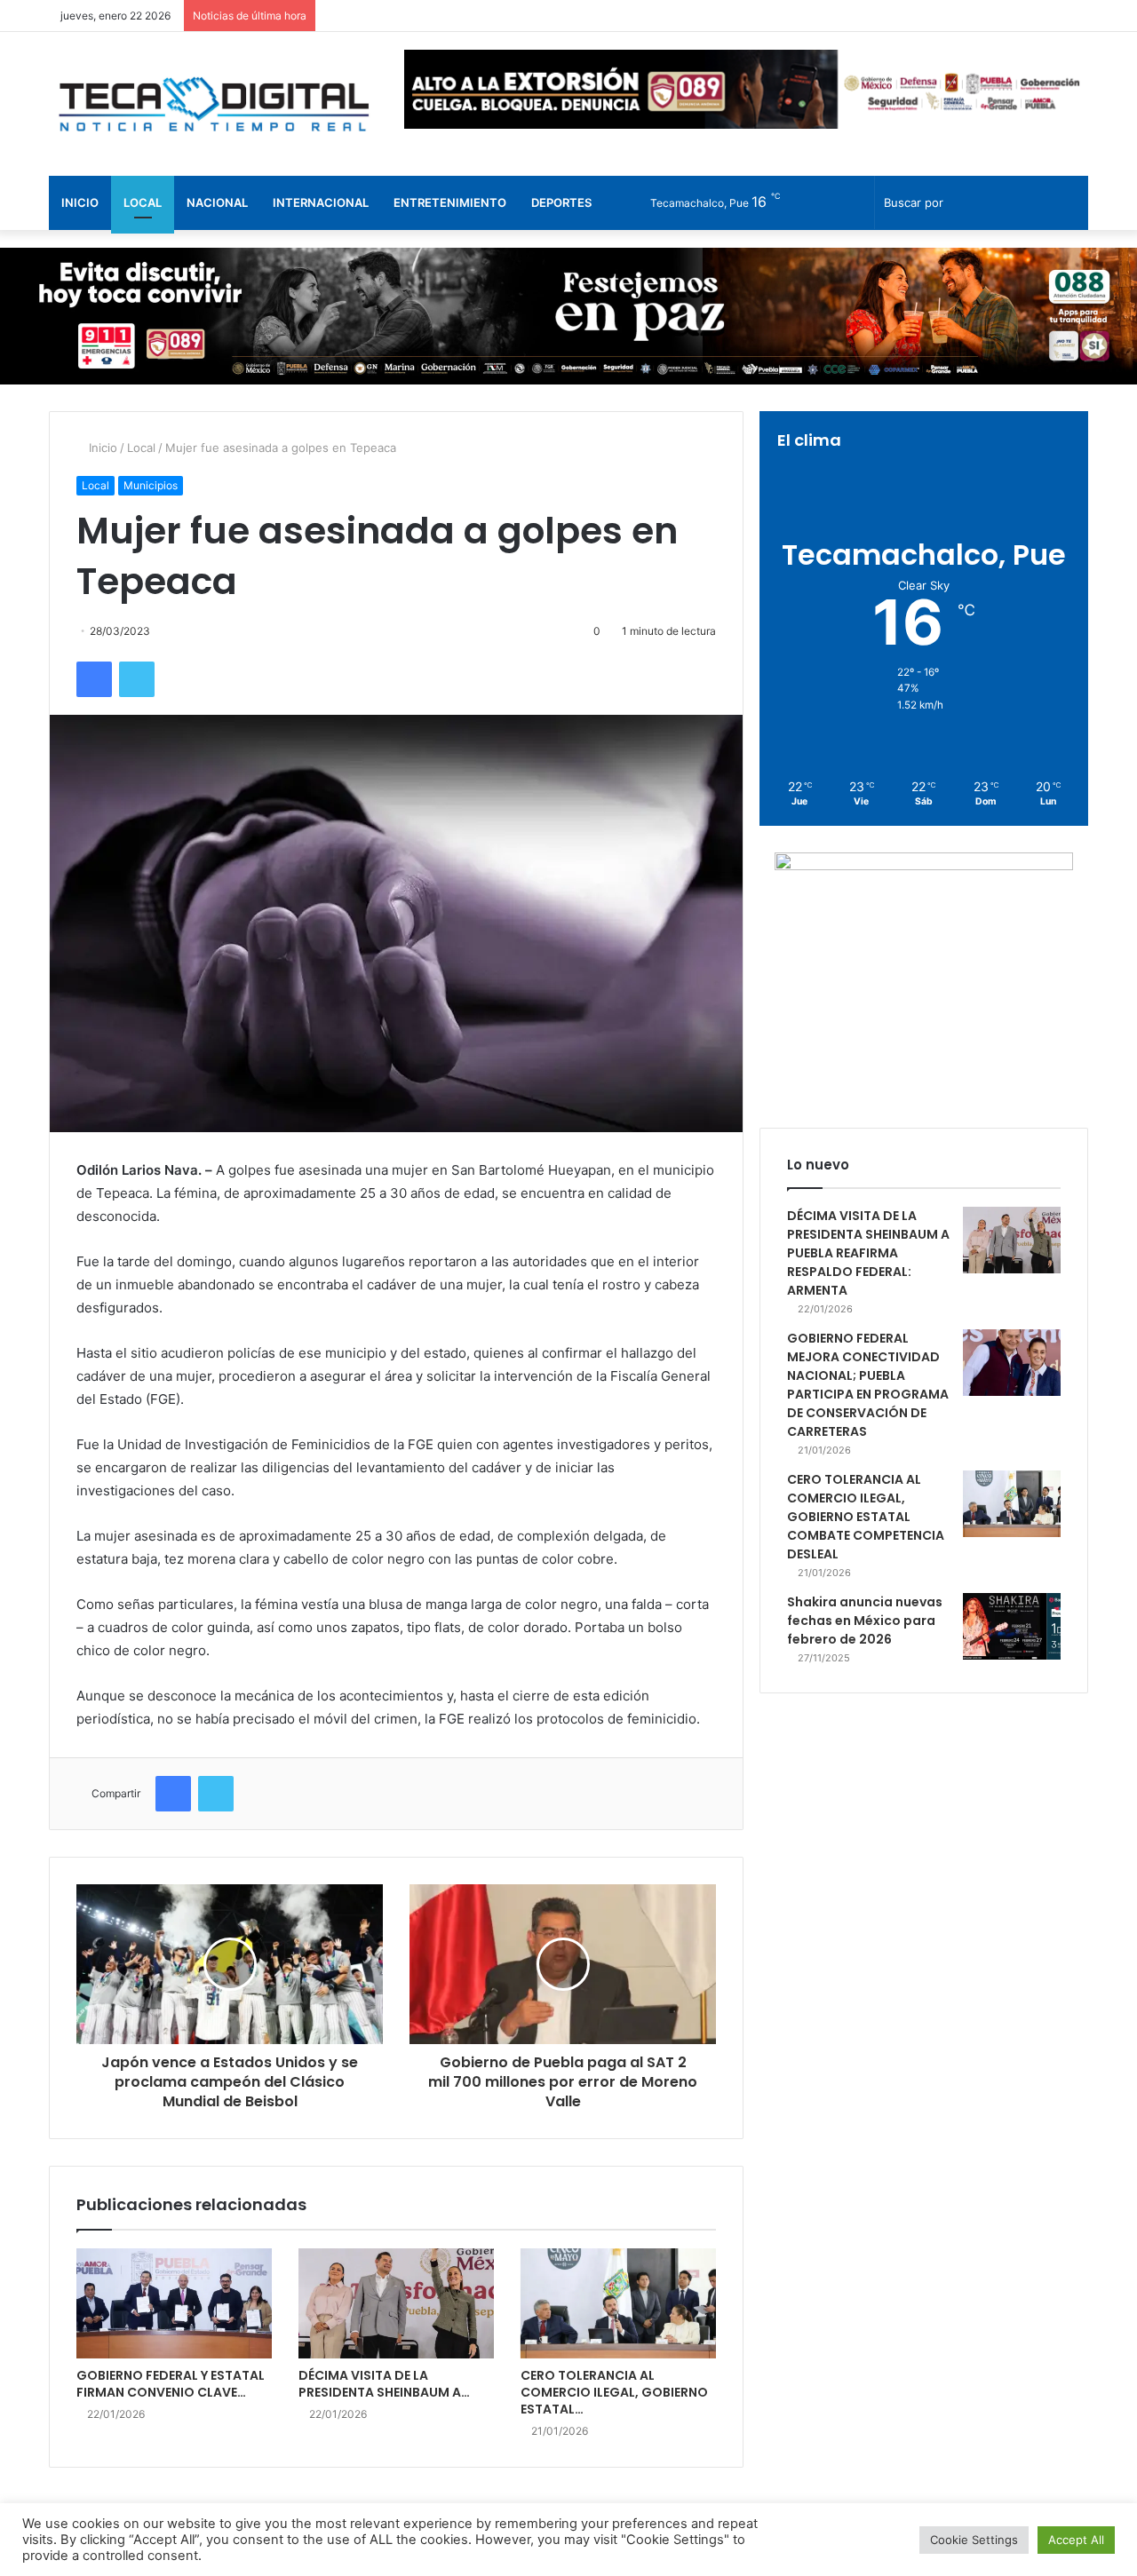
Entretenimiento (450, 202)
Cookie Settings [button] (974, 2540)
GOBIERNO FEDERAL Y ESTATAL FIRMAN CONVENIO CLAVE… (171, 2384)
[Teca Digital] (213, 104)
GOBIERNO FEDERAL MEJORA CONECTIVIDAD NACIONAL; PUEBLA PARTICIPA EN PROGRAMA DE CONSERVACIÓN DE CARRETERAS (868, 1385)
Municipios (151, 485)
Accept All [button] (1076, 2540)
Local (143, 202)
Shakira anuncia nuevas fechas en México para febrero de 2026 (865, 1621)
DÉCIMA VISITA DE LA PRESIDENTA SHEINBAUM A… (384, 2384)
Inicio (80, 202)
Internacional (321, 202)
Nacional (217, 202)
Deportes (561, 202)
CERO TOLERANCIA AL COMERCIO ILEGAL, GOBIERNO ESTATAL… (614, 2392)
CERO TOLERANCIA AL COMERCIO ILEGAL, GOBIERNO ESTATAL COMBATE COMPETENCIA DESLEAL (866, 1517)
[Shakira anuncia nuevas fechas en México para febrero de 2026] (1012, 1626)
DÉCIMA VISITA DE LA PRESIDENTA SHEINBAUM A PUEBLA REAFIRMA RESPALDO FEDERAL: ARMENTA (868, 1253)
